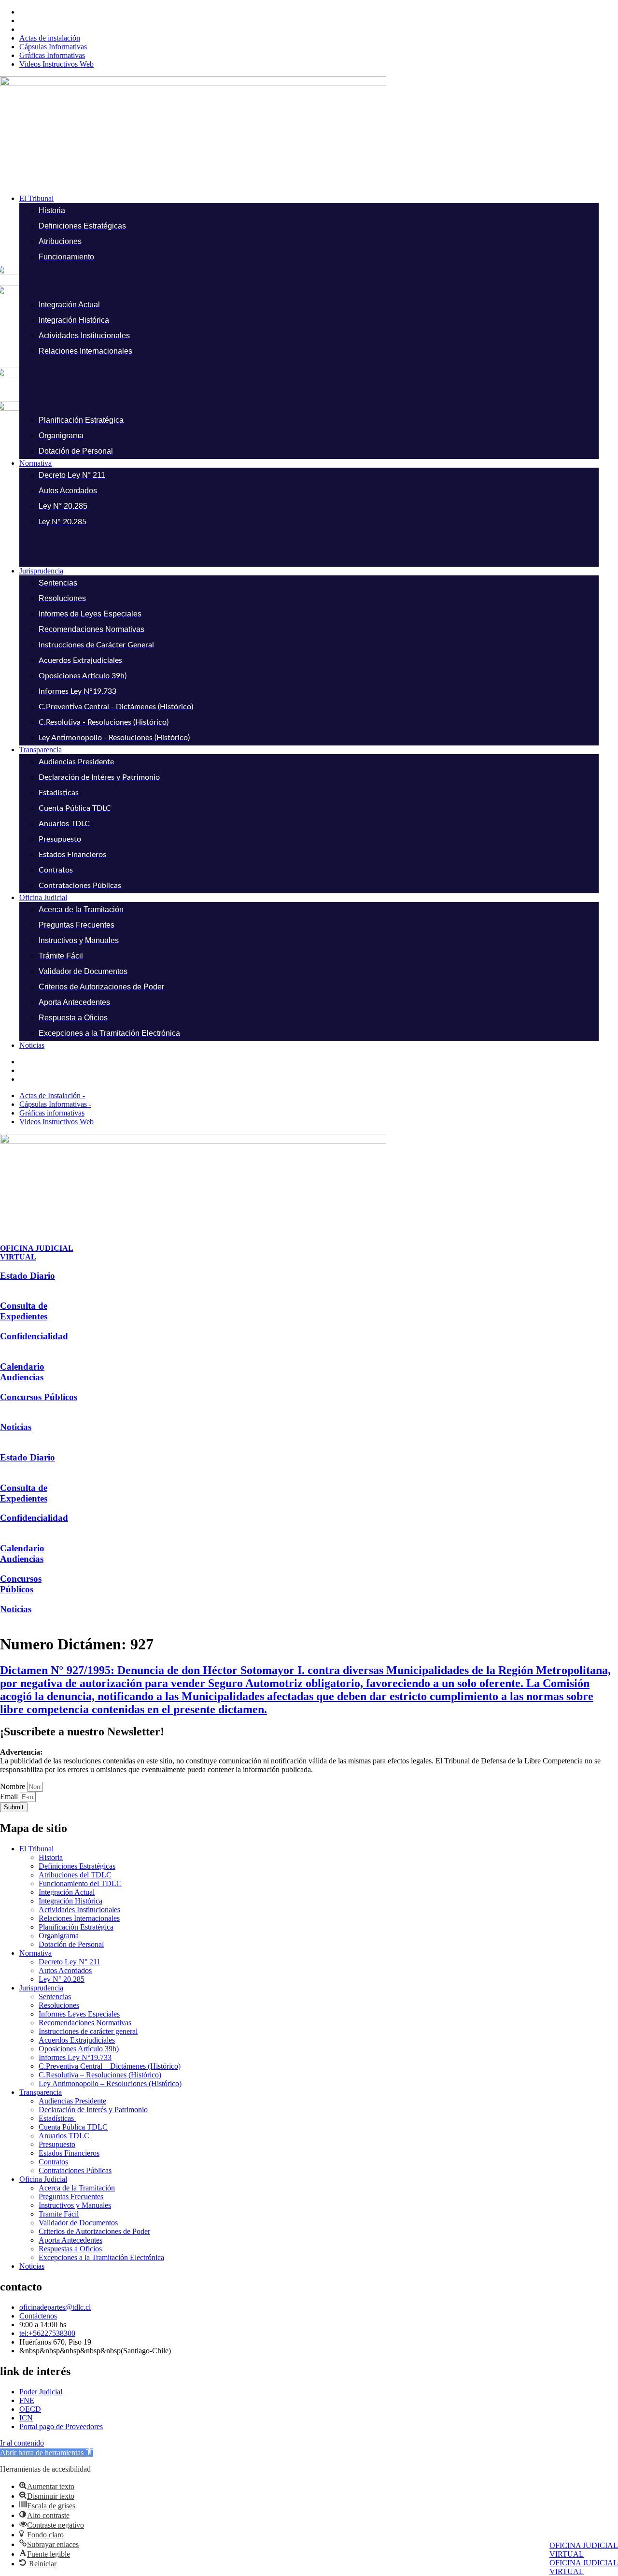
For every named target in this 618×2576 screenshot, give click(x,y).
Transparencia (41, 2092)
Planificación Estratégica (76, 1927)
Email (10, 1796)
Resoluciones (59, 2005)
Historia (51, 1857)
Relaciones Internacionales (79, 1918)
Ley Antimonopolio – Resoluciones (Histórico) (110, 2083)
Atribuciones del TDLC (75, 1875)
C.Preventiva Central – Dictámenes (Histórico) (110, 2066)
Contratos (53, 2162)
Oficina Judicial (43, 2179)
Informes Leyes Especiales (79, 2014)
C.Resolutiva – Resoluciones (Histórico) (100, 2075)
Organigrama (59, 1936)
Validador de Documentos (78, 2223)
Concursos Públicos (39, 1397)
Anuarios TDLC (64, 2136)
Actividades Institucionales (79, 1910)
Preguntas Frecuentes (71, 2197)
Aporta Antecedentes (70, 2240)
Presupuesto (57, 2144)
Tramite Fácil (59, 2214)
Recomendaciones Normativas (85, 2023)
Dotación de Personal (71, 1944)
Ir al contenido (22, 2443)
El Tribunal (36, 1849)
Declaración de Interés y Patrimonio (93, 2110)
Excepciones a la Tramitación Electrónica (101, 2257)
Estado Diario (28, 1276)
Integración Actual (67, 1892)
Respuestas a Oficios (70, 2249)
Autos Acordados (65, 1970)
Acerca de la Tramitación (77, 2188)
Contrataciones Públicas (75, 2170)
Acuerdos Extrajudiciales (77, 2040)
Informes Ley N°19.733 (75, 2057)
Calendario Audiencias (22, 1372)
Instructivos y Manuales (75, 2205)
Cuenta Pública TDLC (73, 2127)
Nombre (14, 1786)
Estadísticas (57, 2118)
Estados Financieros (69, 2153)
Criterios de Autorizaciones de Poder (94, 2231)
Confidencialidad (34, 1336)
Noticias (16, 1427)
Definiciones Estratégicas (77, 1866)
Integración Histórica (70, 1901)
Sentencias (55, 1996)
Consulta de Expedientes (24, 1311)
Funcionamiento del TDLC (80, 1883)
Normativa (35, 1953)
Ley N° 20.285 (62, 1979)
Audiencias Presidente (72, 2101)
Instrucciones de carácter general (88, 2031)
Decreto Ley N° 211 (70, 1962)
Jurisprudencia (41, 1988)
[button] (319, 199)
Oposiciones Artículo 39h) (79, 2049)
